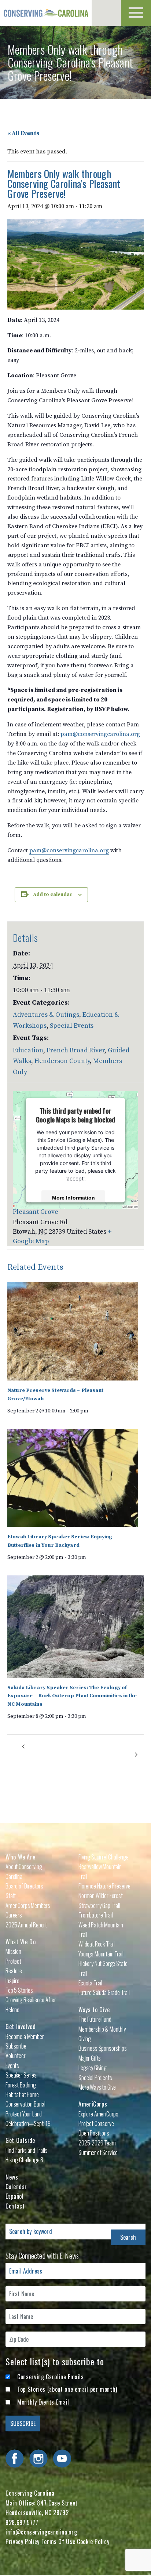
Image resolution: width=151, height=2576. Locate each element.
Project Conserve (96, 2123)
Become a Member (25, 2036)
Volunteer (16, 2056)
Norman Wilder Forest (101, 1895)
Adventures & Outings (46, 1015)
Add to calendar (53, 895)
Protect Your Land (24, 2114)
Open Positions (94, 2133)
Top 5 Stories (19, 1990)
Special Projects (95, 2078)
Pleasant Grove (36, 1212)
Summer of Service (98, 2152)
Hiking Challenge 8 (24, 2160)
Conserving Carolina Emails (51, 2377)
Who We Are (20, 1857)
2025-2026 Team (97, 2143)
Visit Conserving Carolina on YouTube (62, 2459)
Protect (13, 1961)
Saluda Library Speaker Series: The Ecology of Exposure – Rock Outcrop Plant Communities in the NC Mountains (72, 1696)
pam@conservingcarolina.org (100, 734)
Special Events (72, 1026)
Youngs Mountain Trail (101, 1954)
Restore (14, 1971)
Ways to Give (94, 2010)
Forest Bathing (21, 2085)
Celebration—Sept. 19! (29, 2123)
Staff (11, 1895)
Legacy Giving (93, 2068)
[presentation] (73, 1331)
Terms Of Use (58, 2541)
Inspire (12, 1981)
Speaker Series (21, 2075)
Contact (15, 2206)
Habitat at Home (22, 2094)
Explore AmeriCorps (98, 2114)
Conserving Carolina (46, 13)
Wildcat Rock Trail (97, 1944)
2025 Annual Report (26, 1925)
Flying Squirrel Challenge (104, 1857)
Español (14, 2196)
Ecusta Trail (90, 1983)
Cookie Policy (93, 2541)
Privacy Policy (23, 2541)
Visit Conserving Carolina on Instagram (38, 2459)
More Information (73, 1197)
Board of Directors (24, 1886)
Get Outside (20, 2140)
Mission (13, 1951)
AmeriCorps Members (28, 1905)
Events (12, 2065)
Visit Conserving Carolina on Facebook (15, 2459)
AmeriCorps (93, 2104)
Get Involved (21, 2027)
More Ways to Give (97, 2087)
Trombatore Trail (95, 1915)
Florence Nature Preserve (104, 1886)
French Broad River (75, 1050)
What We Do (21, 1942)
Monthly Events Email (43, 2402)
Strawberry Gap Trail (99, 1905)
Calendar (16, 2187)
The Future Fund (95, 2019)
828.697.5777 (22, 2522)
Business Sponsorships (103, 2048)
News (12, 2177)
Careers (14, 1915)
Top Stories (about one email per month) (67, 2389)
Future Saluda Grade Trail (104, 1992)
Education (28, 1050)
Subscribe (16, 2046)
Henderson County (62, 1061)
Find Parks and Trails (27, 2150)
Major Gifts (90, 2058)
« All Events (23, 133)
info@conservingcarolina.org (41, 2532)
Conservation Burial (25, 2104)
